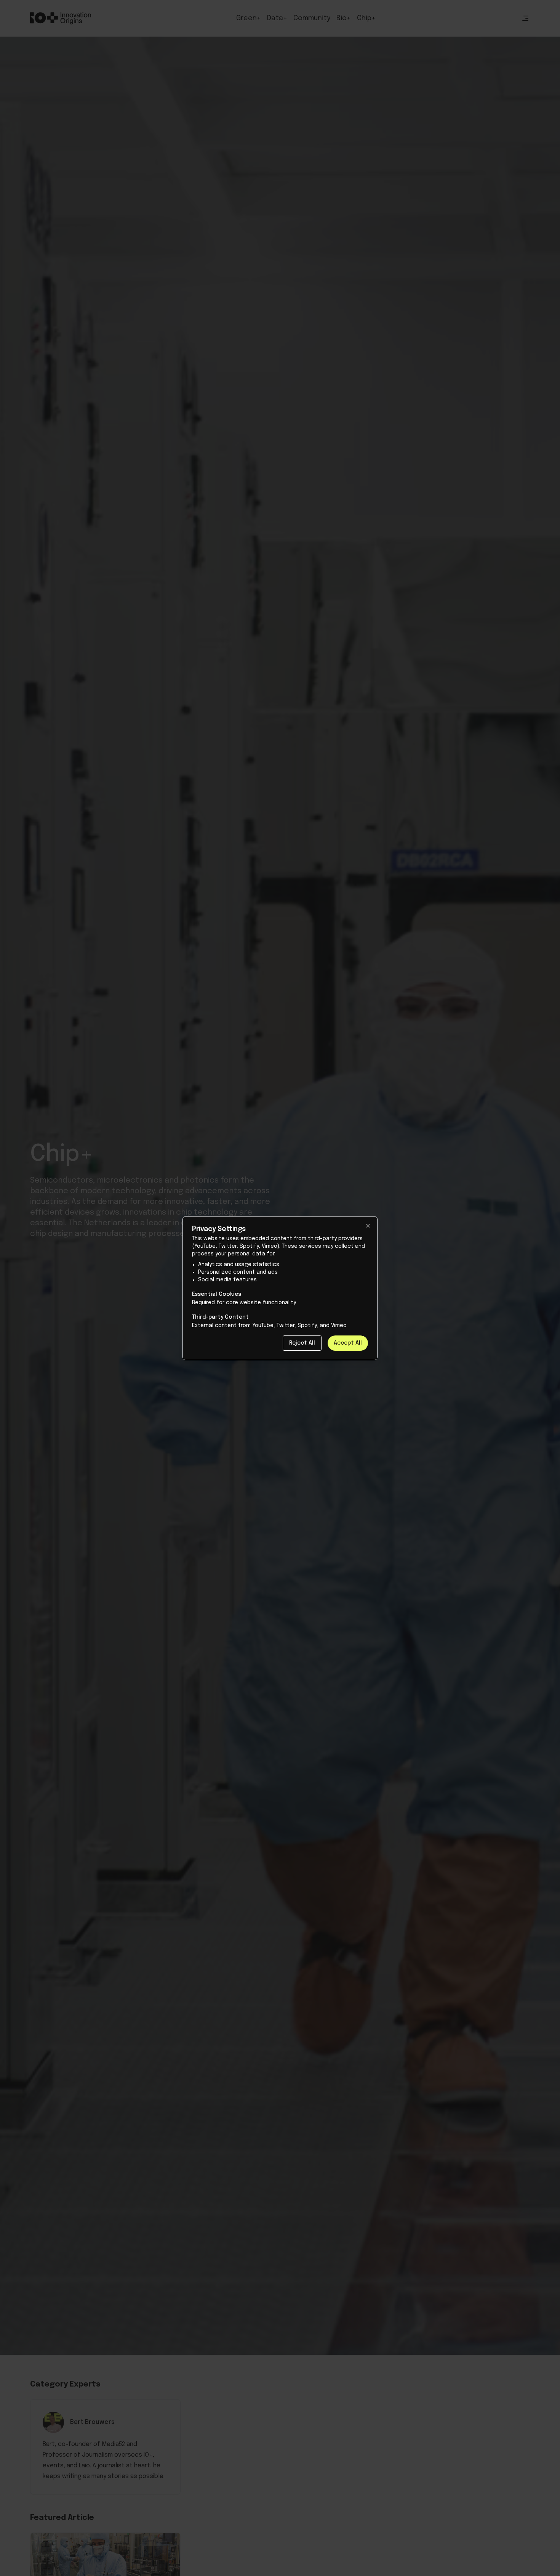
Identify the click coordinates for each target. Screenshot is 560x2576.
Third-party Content (220, 1317)
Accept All (348, 1343)
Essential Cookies (217, 1294)
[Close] (368, 1226)
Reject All (302, 1343)
